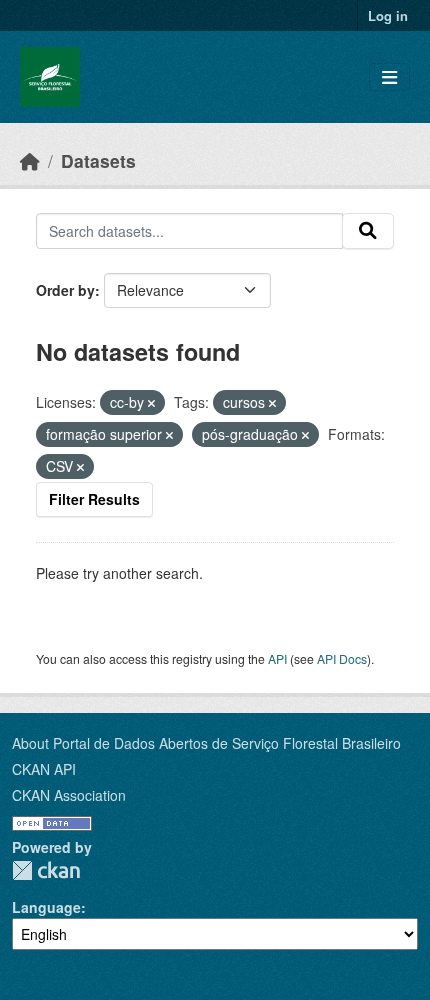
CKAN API (44, 769)
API (277, 658)
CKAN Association (69, 795)
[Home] (30, 160)
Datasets (98, 160)
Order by (65, 290)
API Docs (342, 658)
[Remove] (151, 403)
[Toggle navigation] (389, 77)
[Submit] (368, 231)
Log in (388, 15)
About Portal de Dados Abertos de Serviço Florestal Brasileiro (206, 743)
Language (46, 907)
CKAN (46, 870)
